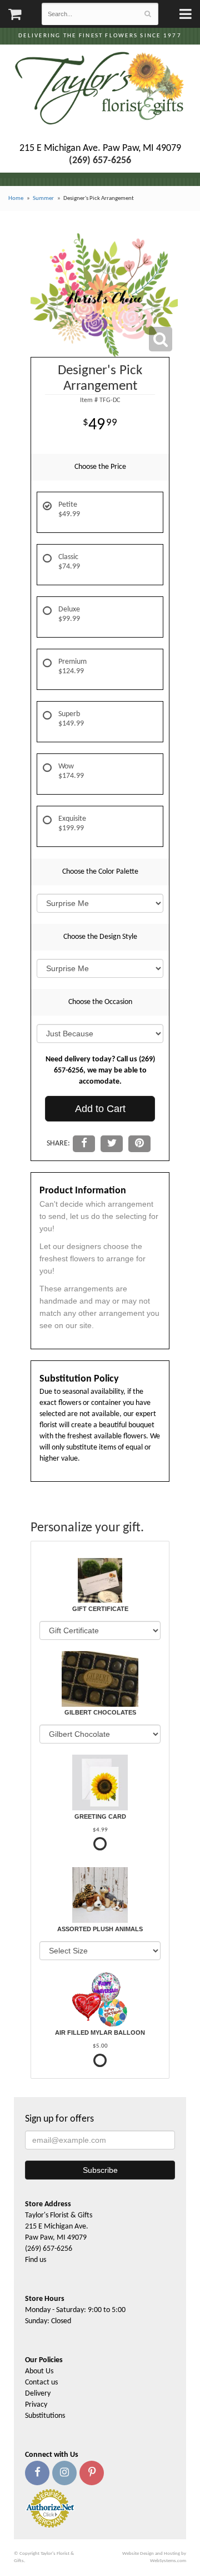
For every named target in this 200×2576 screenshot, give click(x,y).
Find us (36, 2260)
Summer (43, 199)
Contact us (41, 2382)
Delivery (38, 2394)
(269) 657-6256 (49, 2249)
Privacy (36, 2405)
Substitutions (45, 2416)
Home (16, 199)
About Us (39, 2371)
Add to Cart (100, 1109)
